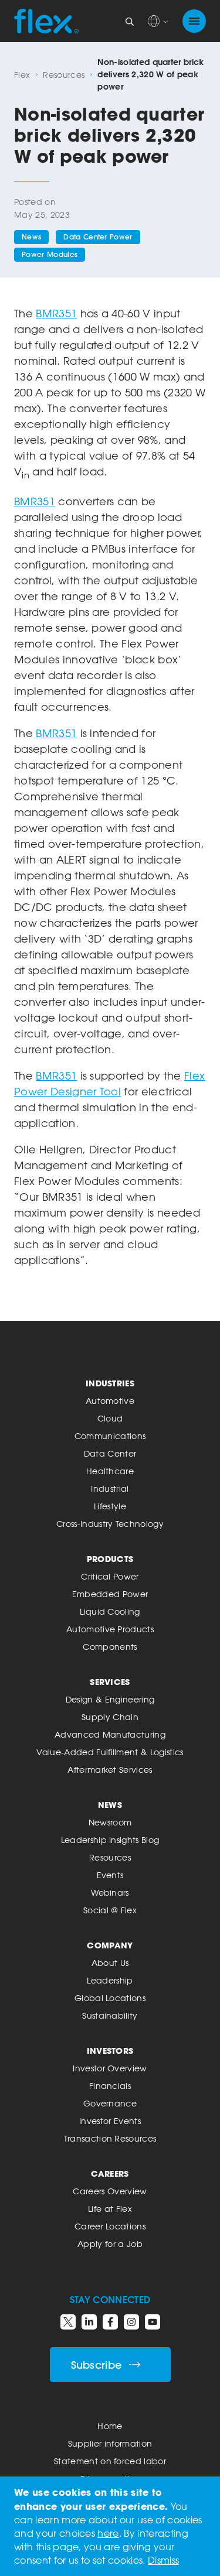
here (108, 2533)
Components (110, 1647)
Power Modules (50, 254)
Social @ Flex (110, 1910)
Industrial (110, 1489)
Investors (110, 2051)
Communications (110, 1436)
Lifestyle (110, 1506)
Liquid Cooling (110, 1611)
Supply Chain (110, 1717)
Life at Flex (110, 2209)
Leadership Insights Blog (110, 1840)
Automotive (110, 1401)
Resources (64, 75)
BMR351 (56, 313)
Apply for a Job (110, 2244)
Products (110, 1559)
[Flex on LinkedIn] (89, 2322)
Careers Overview (110, 2191)
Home (110, 2426)
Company (110, 1945)
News (31, 237)
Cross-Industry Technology (110, 1524)
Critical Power (110, 1576)
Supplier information (110, 2443)
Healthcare (110, 1471)
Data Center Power (98, 237)
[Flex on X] (68, 2322)
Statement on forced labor (110, 2461)
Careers (110, 2173)
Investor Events (110, 2121)
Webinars (110, 1892)
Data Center (110, 1453)
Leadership (110, 1980)
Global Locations (110, 1998)
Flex (22, 75)
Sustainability (110, 2015)
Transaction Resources (110, 2138)
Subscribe (97, 2365)
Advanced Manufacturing (110, 1734)
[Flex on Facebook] (110, 2322)
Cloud (110, 1418)
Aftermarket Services (110, 1770)
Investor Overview (110, 2068)
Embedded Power (110, 1594)
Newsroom (110, 1822)
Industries (110, 1383)
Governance (110, 2103)
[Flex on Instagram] (131, 2322)
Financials (110, 2086)
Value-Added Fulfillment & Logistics (110, 1752)
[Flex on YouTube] (153, 2322)
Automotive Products (110, 1629)
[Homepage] (46, 21)
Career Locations (110, 2226)
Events (110, 1875)
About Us (110, 1963)
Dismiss (163, 2560)
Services (110, 1682)
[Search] (130, 21)
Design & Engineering (110, 1699)
